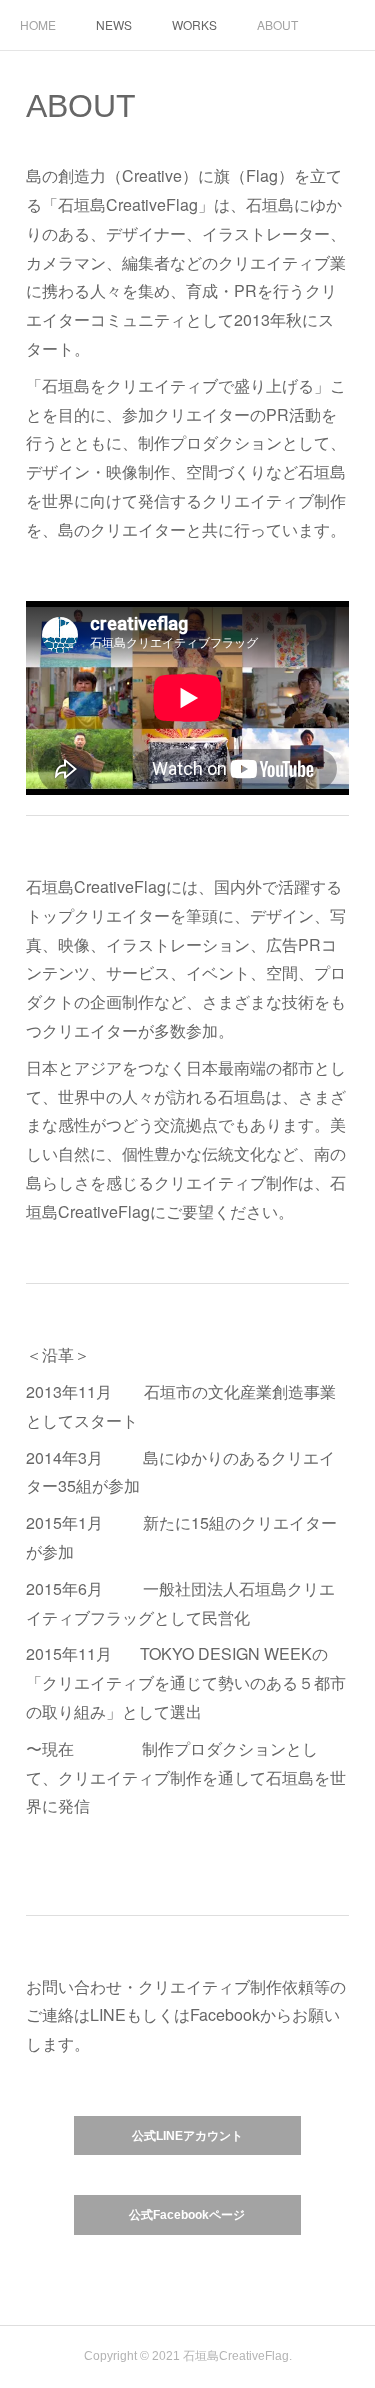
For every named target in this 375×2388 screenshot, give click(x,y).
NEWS (114, 24)
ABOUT (277, 24)
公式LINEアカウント (187, 2136)
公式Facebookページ (187, 2215)
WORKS (194, 24)
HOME (38, 24)
